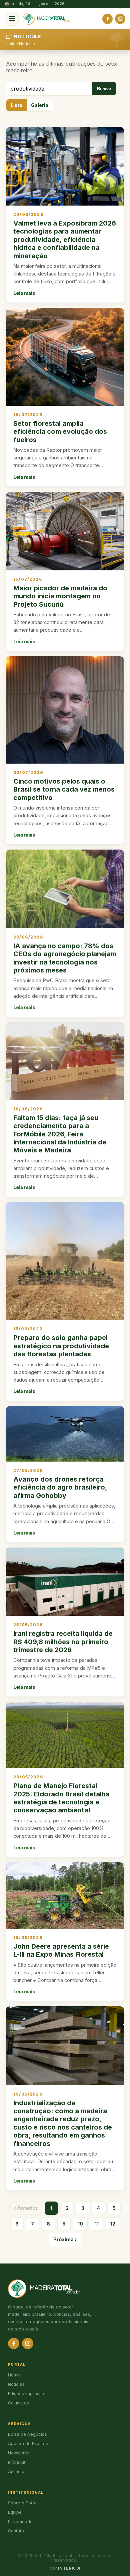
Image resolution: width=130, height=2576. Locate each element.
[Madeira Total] (46, 19)
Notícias (27, 44)
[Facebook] (107, 19)
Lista (16, 105)
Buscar (104, 89)
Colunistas (18, 2403)
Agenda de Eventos (28, 2444)
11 (97, 2224)
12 (113, 2224)
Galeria (40, 105)
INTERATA (69, 2568)
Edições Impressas (27, 2394)
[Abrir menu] (12, 19)
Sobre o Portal (23, 2503)
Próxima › (65, 2239)
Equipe (15, 2512)
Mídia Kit (17, 2462)
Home (14, 2375)
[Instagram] (120, 19)
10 (80, 2224)
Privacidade (20, 2522)
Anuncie (16, 2472)
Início (10, 44)
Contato (16, 2531)
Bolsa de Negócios (27, 2434)
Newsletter (19, 2453)
